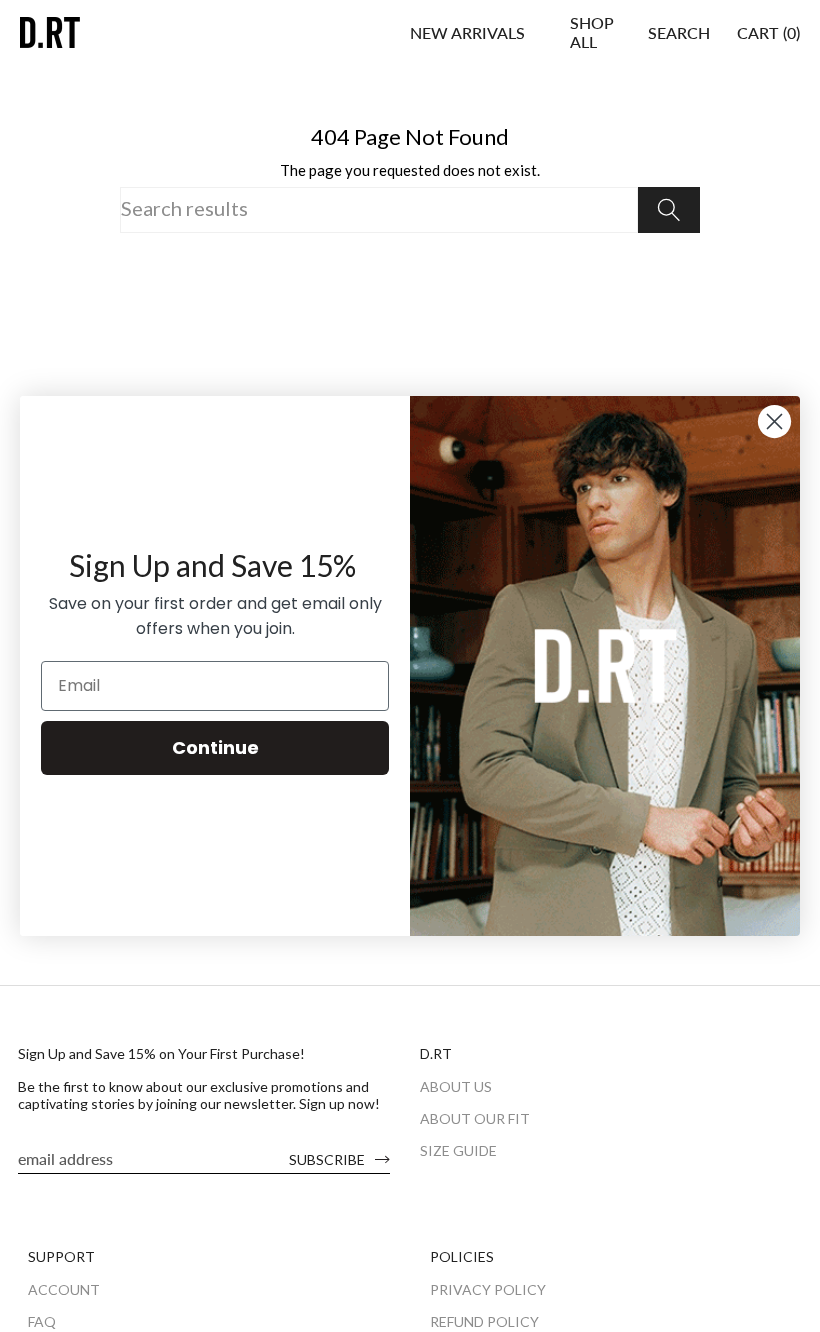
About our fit (475, 1118)
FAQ (42, 1321)
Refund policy (484, 1321)
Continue (215, 747)
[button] (592, 32)
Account (64, 1289)
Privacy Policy (488, 1289)
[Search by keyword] (669, 210)
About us (456, 1086)
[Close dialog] (774, 421)
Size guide (458, 1150)
